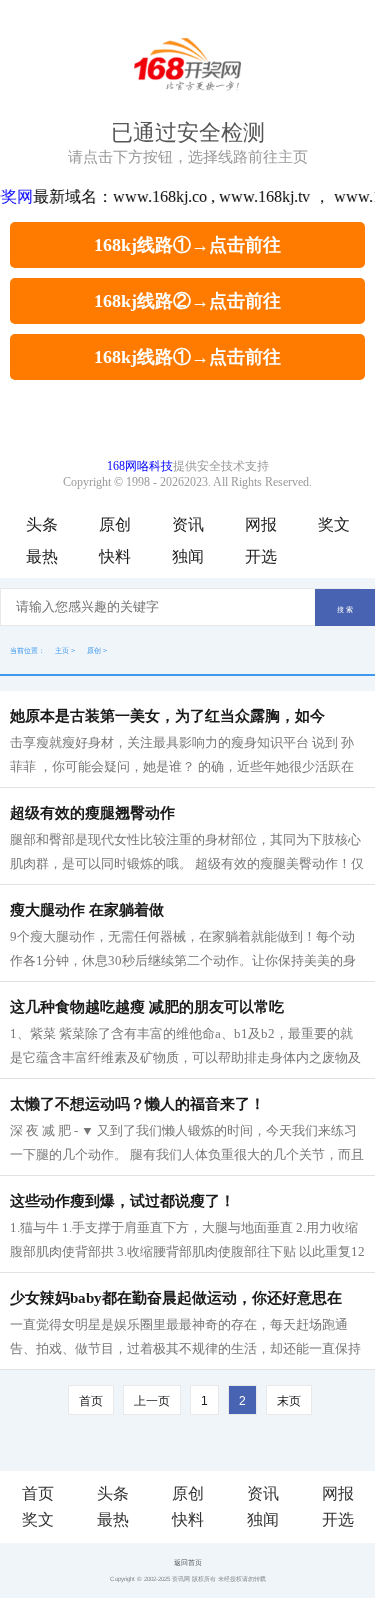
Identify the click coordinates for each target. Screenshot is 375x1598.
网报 (261, 524)
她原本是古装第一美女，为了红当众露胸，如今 (167, 716)
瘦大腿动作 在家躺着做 (87, 910)
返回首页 (188, 1562)
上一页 (152, 1401)
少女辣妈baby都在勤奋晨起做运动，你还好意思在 (176, 1298)
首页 (91, 1401)
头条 (42, 524)
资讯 (188, 524)
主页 (62, 650)
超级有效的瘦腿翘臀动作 (92, 813)
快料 (115, 556)
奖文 (334, 524)
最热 (42, 556)
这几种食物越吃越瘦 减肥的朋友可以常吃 (147, 1007)
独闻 (188, 556)
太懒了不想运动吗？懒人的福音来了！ (137, 1104)
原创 (115, 524)
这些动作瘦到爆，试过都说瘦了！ (122, 1201)
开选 (261, 556)
